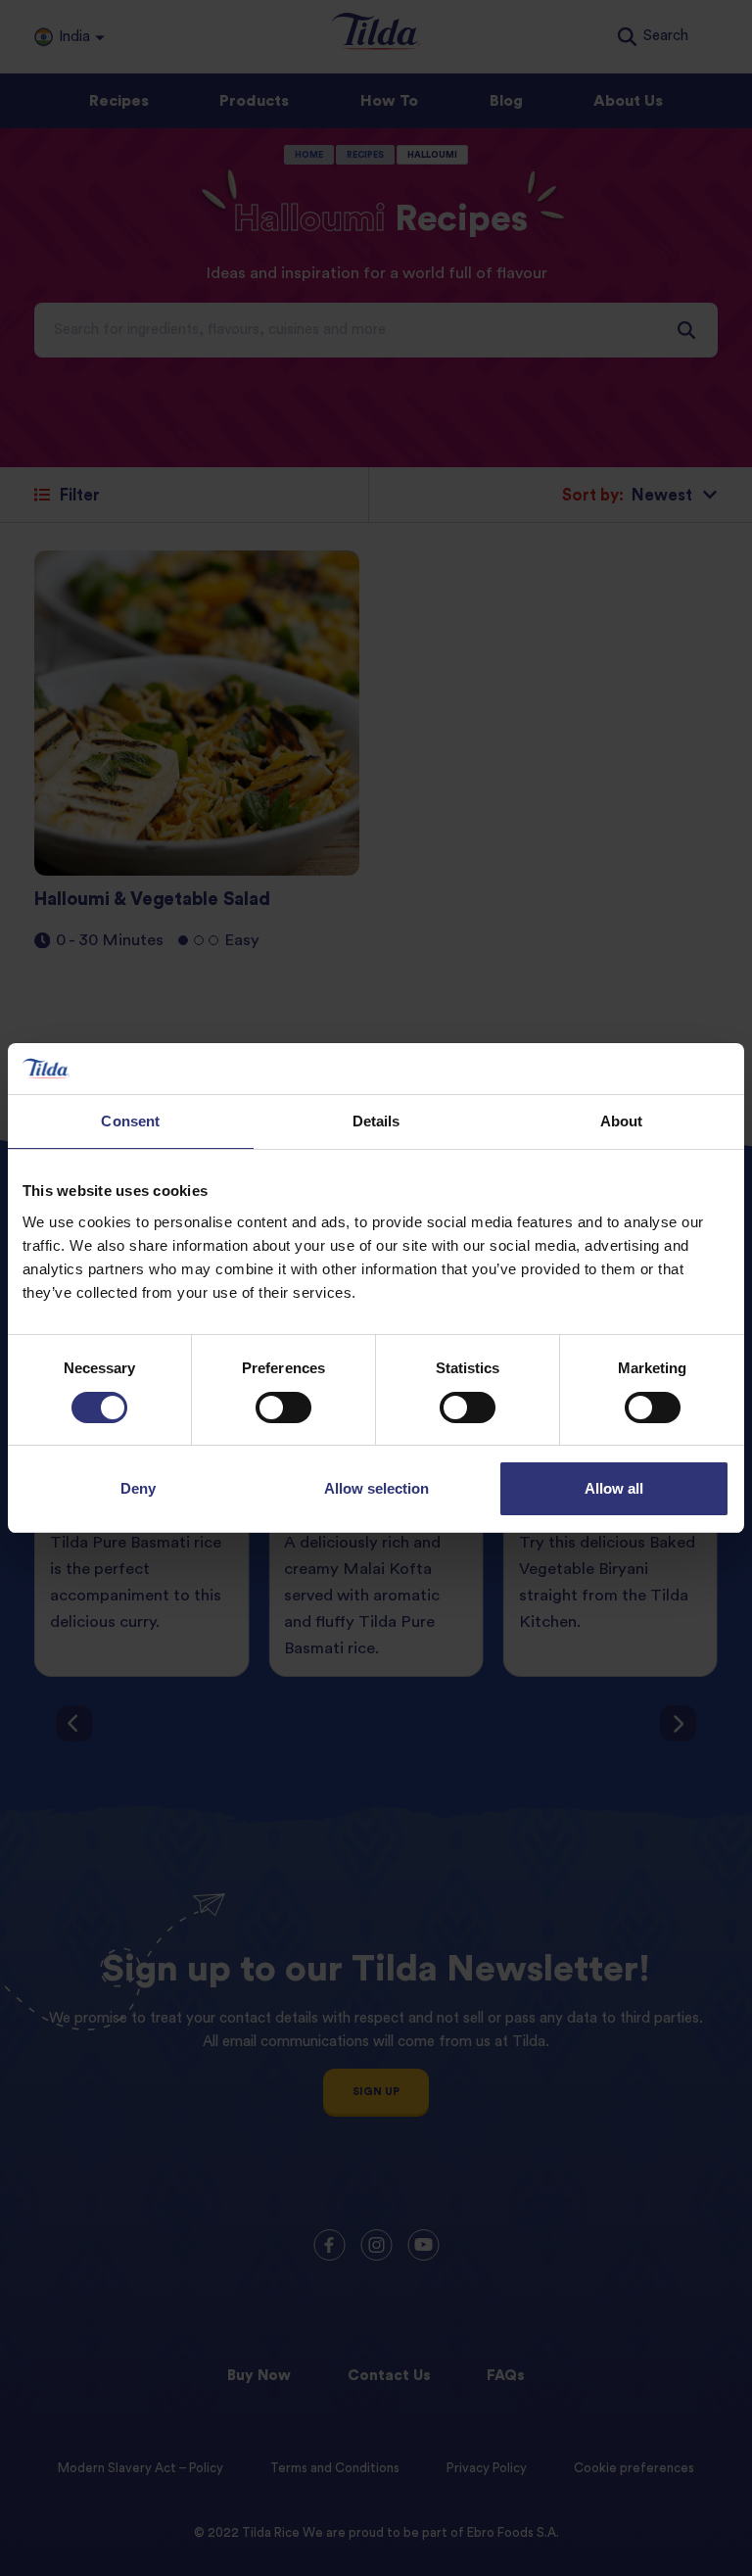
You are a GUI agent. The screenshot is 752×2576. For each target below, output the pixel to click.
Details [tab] (376, 1121)
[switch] (283, 1407)
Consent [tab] (130, 1121)
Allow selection (376, 1488)
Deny (138, 1488)
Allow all (614, 1488)
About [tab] (622, 1121)
